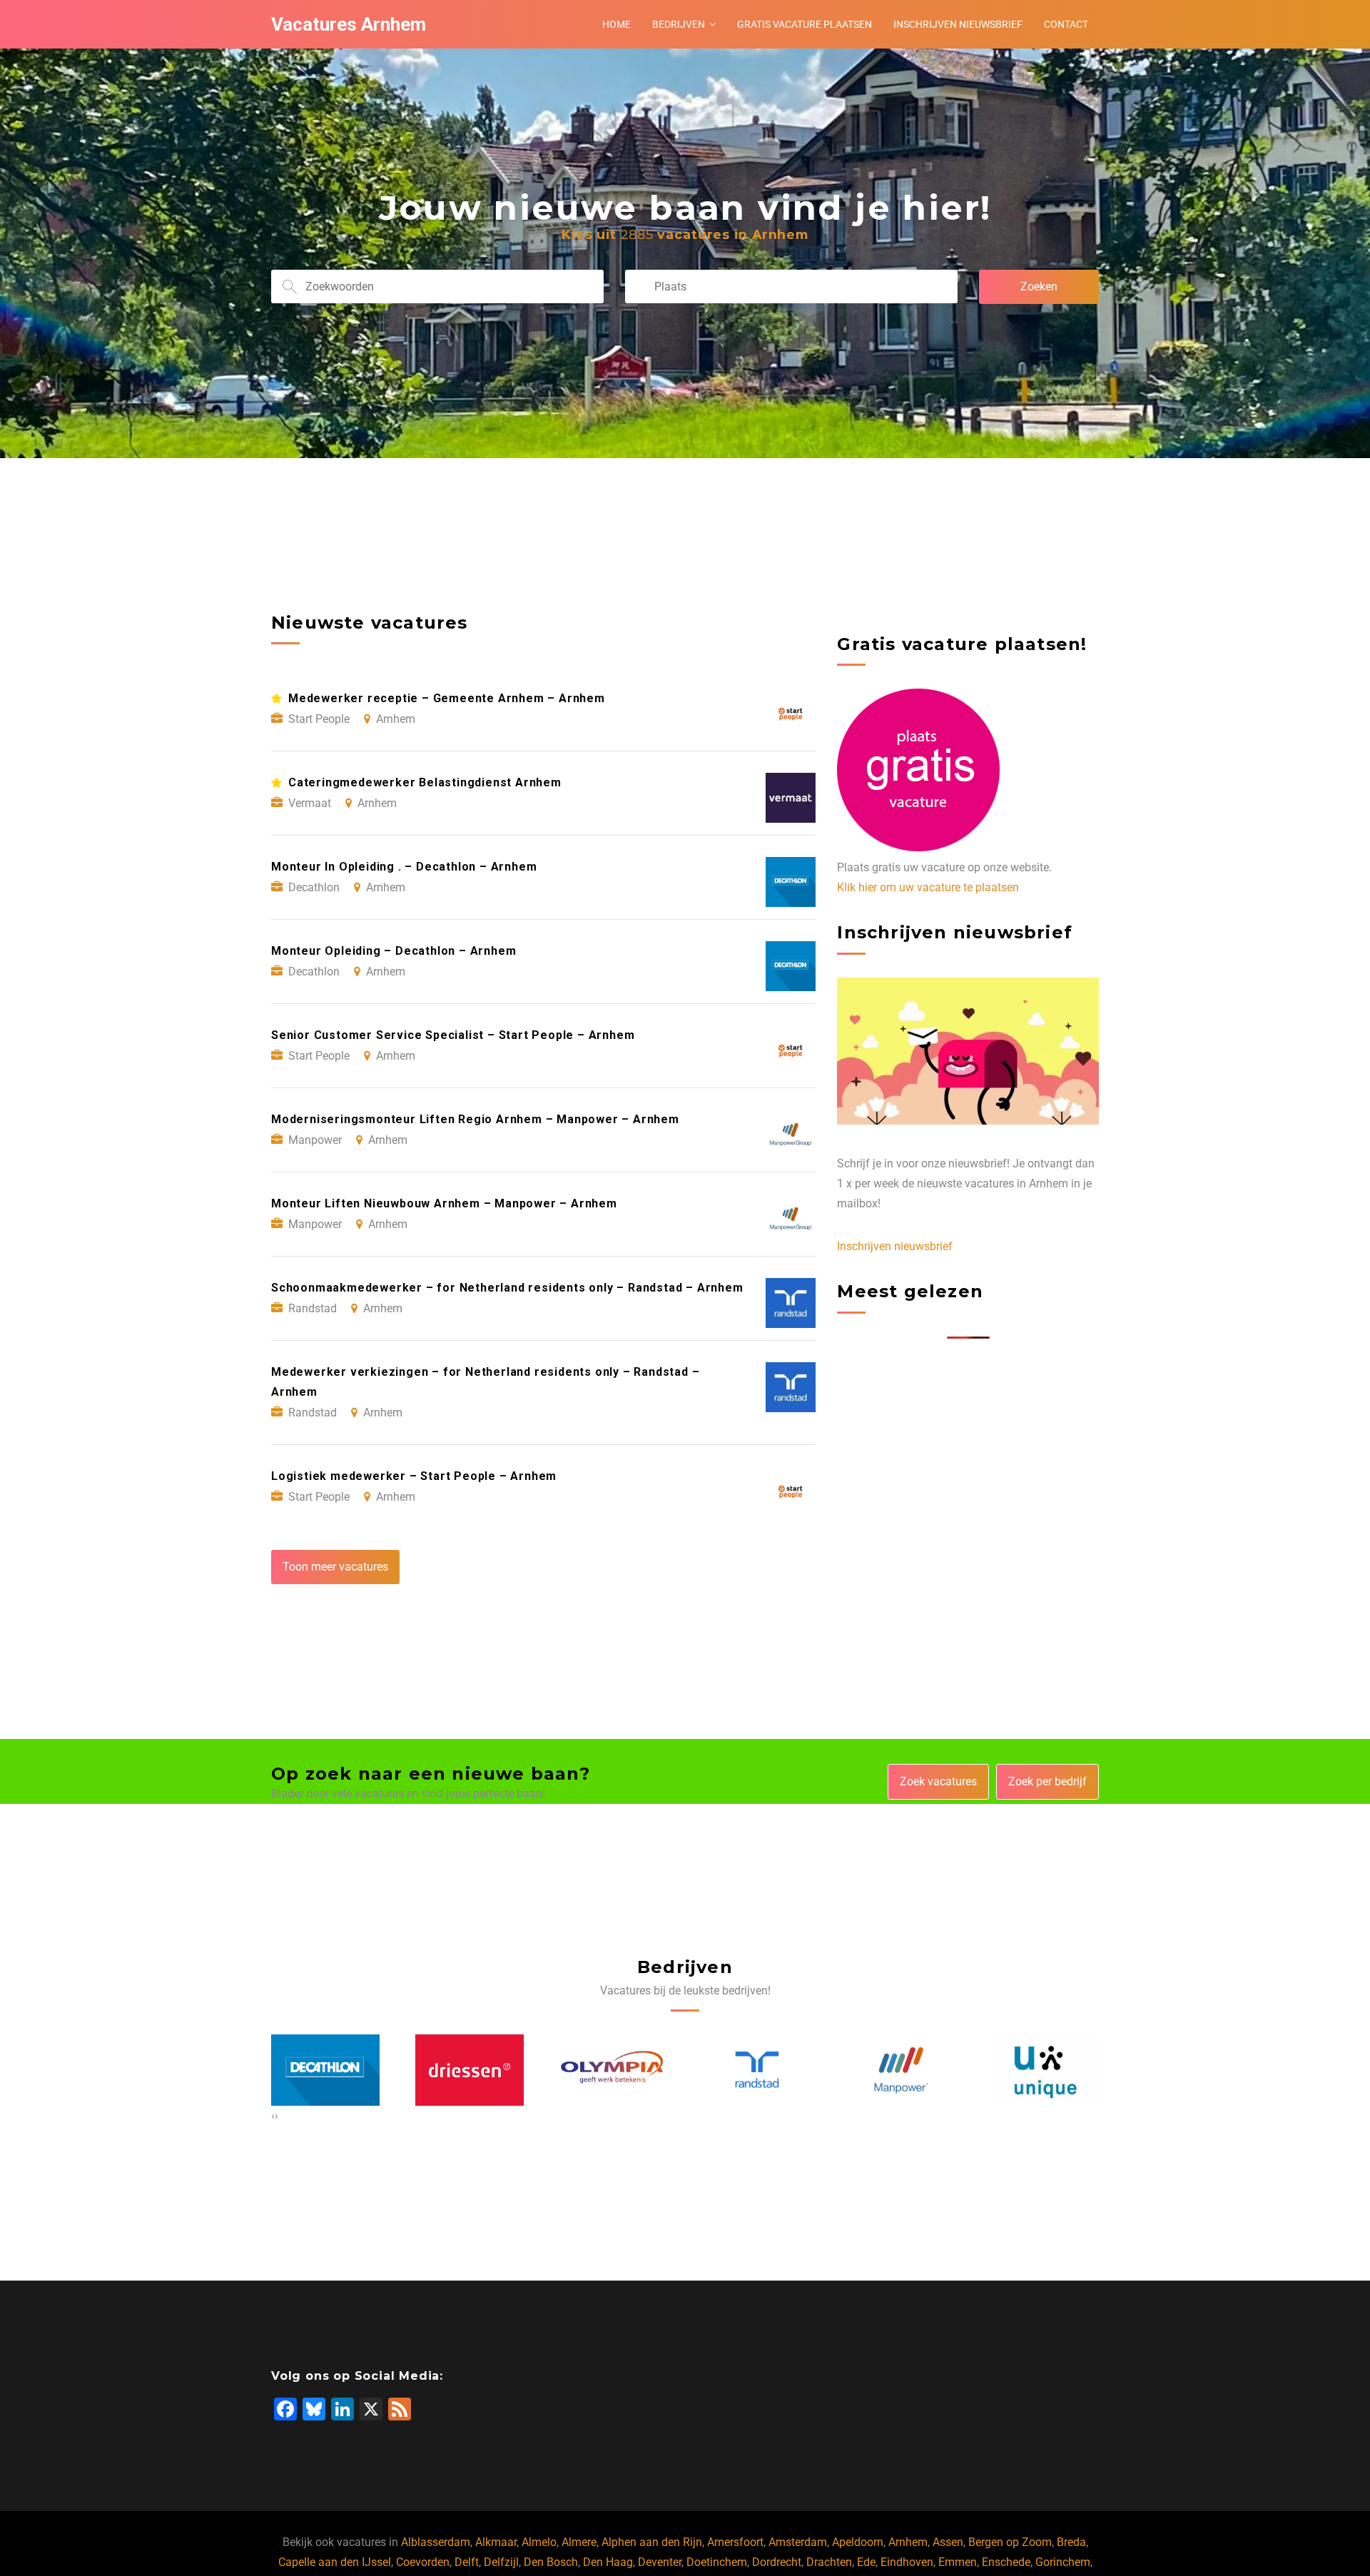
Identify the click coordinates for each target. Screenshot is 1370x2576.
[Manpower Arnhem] (757, 2070)
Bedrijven (679, 24)
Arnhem (908, 2542)
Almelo (539, 2542)
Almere (579, 2542)
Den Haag (608, 2562)
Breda (1071, 2542)
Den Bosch (551, 2562)
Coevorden (423, 2562)
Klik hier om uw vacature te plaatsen (928, 887)
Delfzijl (501, 2562)
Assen (948, 2542)
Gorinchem (1063, 2562)
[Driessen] (325, 2071)
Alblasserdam (436, 2542)
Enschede (1006, 2562)
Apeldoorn (858, 2542)
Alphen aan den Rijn (652, 2542)
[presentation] (273, 2116)
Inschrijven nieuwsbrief (958, 24)
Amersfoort (735, 2542)
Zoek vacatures (938, 1781)
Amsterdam (798, 2542)
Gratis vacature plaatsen (805, 24)
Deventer (660, 2562)
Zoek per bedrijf (1047, 1781)
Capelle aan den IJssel (335, 2562)
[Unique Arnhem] (901, 2071)
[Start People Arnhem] (1045, 2071)
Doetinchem (717, 2562)
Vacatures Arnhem (349, 24)
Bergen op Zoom (1010, 2542)
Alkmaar (496, 2542)
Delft (467, 2562)
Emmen (958, 2562)
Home (616, 24)
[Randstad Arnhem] (613, 2070)
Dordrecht (777, 2562)
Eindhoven (907, 2562)
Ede (866, 2562)
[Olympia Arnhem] (470, 2071)
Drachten (829, 2562)
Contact (1066, 24)
